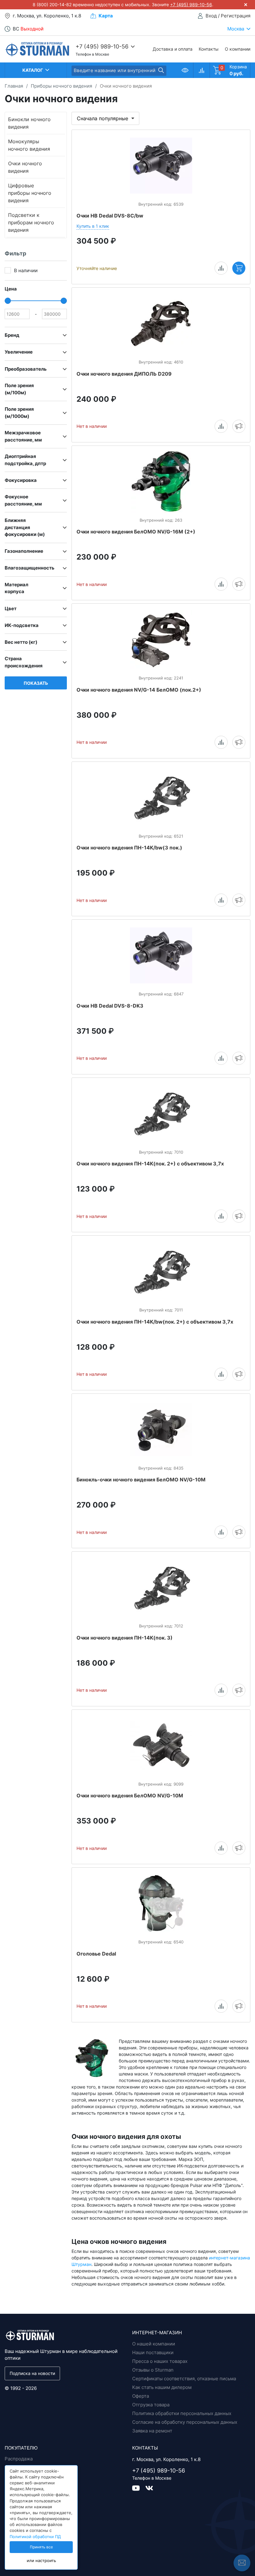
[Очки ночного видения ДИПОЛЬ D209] (161, 323)
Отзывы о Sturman (153, 2370)
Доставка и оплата (173, 49)
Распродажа (19, 2459)
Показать (36, 683)
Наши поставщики (153, 2352)
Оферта (141, 2396)
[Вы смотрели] (185, 70)
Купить (239, 268)
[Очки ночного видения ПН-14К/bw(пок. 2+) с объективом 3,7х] (161, 1271)
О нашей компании (154, 2344)
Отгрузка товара (151, 2405)
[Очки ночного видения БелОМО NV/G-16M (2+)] (161, 482)
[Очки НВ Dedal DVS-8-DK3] (161, 955)
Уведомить (239, 426)
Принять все (41, 2547)
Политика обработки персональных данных (182, 2413)
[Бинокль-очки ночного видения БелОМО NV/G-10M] (161, 1430)
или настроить (41, 2561)
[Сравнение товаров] (201, 70)
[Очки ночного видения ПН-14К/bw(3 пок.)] (161, 798)
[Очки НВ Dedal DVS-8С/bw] (161, 166)
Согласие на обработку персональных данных (185, 2422)
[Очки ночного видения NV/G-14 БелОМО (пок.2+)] (161, 639)
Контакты (209, 49)
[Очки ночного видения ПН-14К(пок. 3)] (161, 1587)
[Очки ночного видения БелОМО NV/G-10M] (161, 1746)
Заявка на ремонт (152, 2431)
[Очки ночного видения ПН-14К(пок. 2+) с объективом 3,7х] (161, 1114)
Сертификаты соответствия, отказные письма (184, 2379)
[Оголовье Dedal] (161, 1903)
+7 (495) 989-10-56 (191, 5)
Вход (211, 16)
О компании (238, 49)
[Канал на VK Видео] (139, 2488)
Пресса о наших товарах (160, 2361)
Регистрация (236, 16)
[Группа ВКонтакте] (149, 2488)
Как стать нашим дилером (162, 2387)
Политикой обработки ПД (35, 2537)
